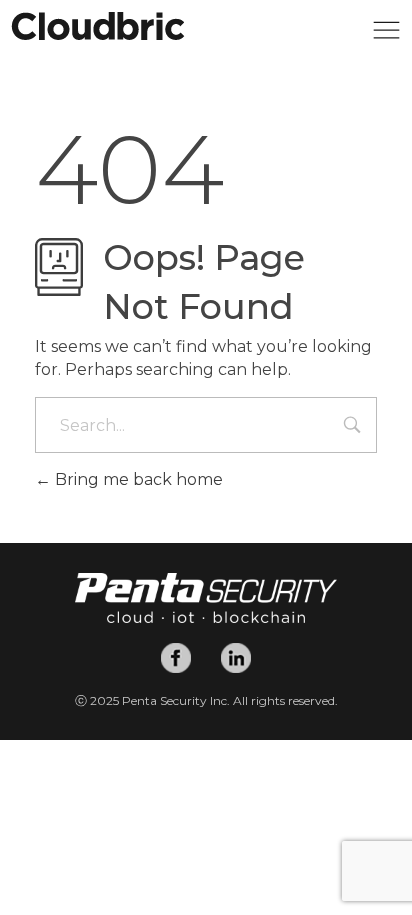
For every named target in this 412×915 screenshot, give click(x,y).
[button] (386, 35)
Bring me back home (137, 479)
